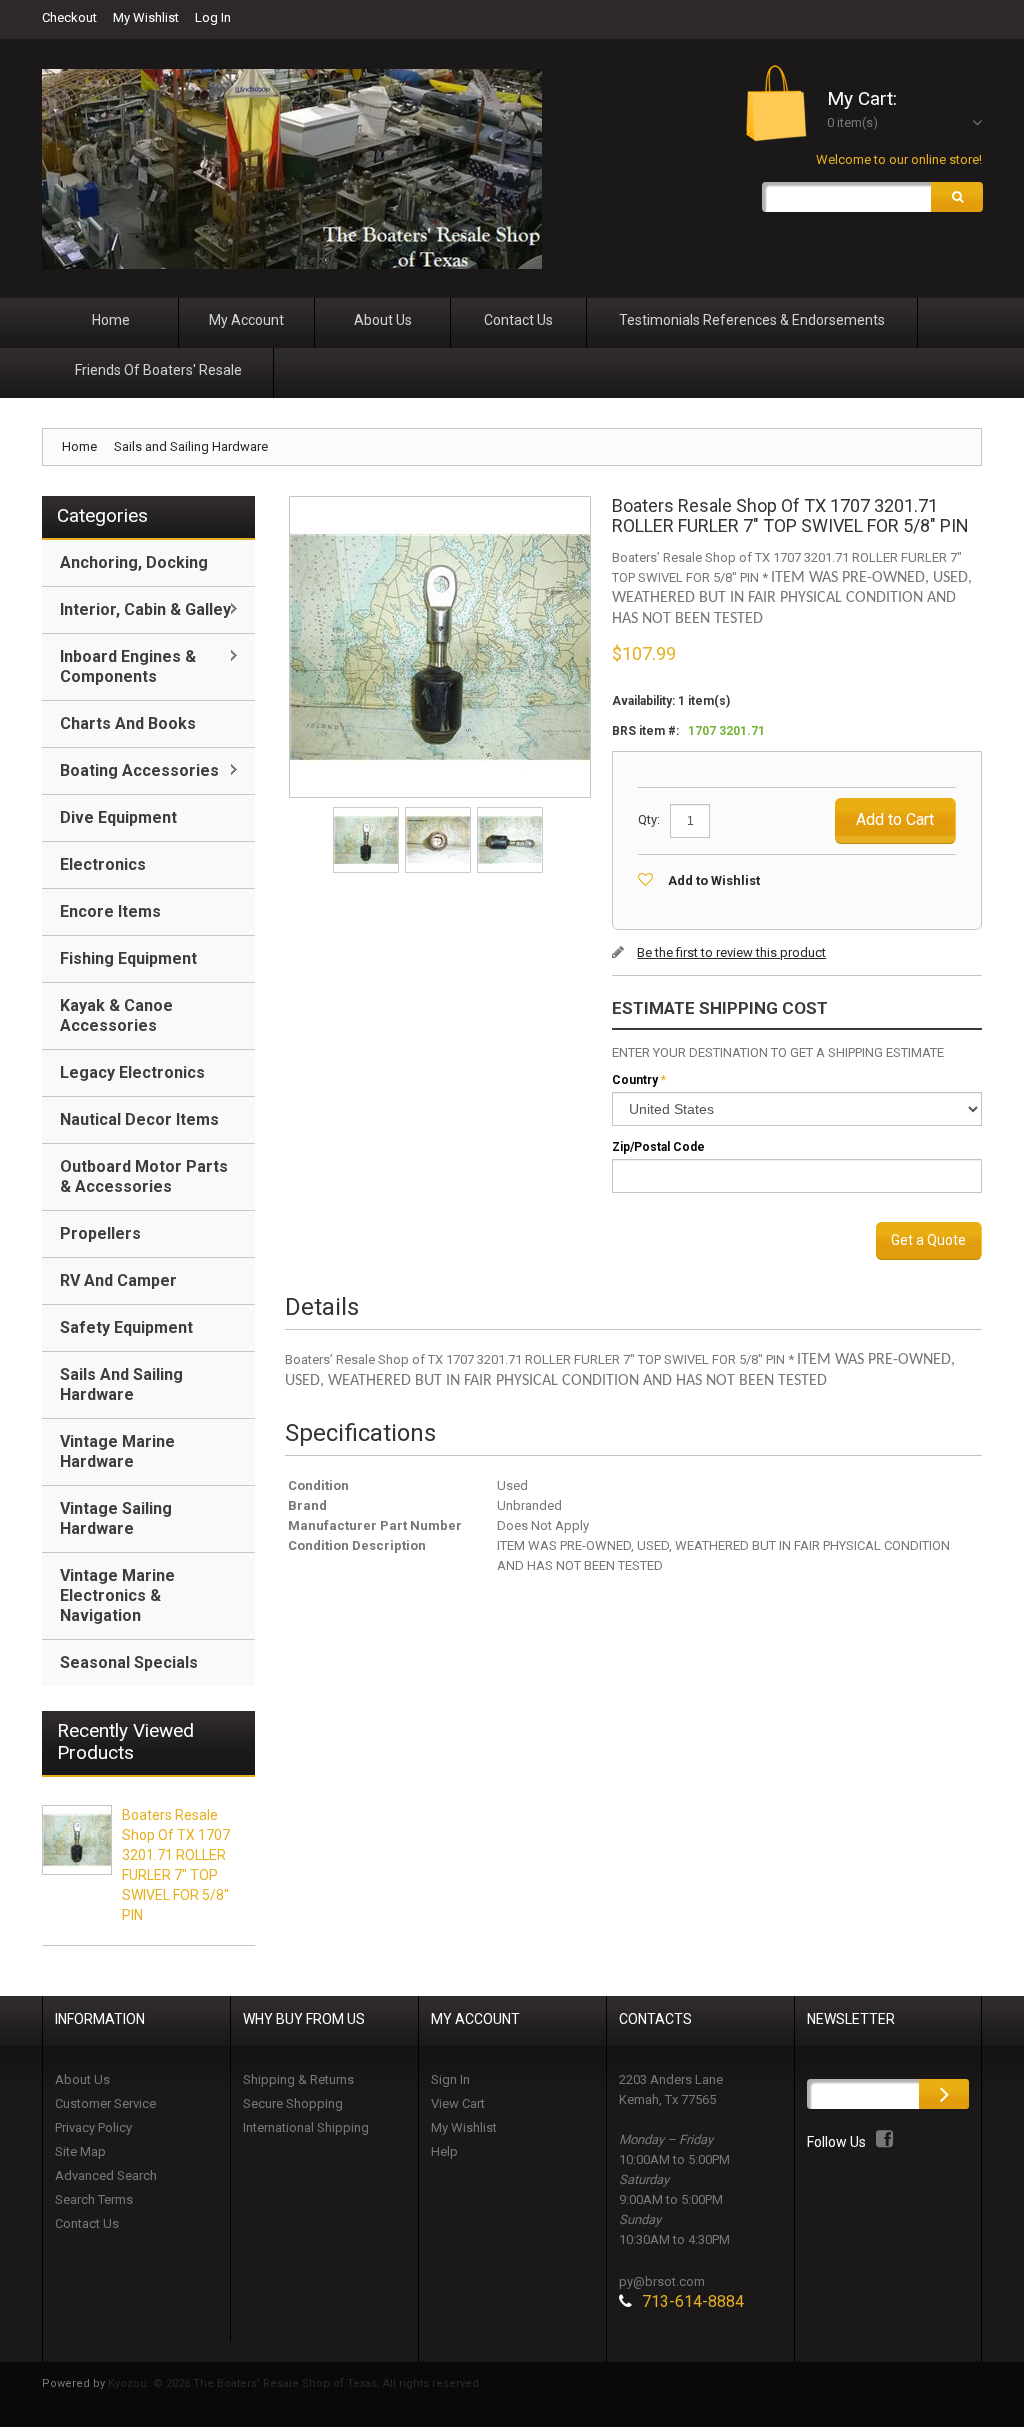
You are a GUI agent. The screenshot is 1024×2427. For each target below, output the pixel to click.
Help (444, 2151)
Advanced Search (106, 2175)
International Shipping (306, 2127)
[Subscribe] (944, 2094)
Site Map (80, 2151)
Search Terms (94, 2199)
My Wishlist (146, 17)
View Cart (458, 2103)
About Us (82, 2079)
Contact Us (87, 2223)
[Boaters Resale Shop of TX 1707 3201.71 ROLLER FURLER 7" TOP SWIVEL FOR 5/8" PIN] (367, 813)
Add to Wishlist (714, 880)
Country (635, 1080)
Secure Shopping (293, 2103)
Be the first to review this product (731, 952)
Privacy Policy (93, 2127)
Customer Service (105, 2103)
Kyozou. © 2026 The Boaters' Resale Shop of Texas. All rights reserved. (295, 2383)
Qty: (649, 819)
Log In (213, 17)
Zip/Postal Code (658, 1147)
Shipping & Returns (298, 2079)
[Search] (957, 197)
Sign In (450, 2079)
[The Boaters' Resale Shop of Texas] (292, 169)
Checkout (69, 17)
